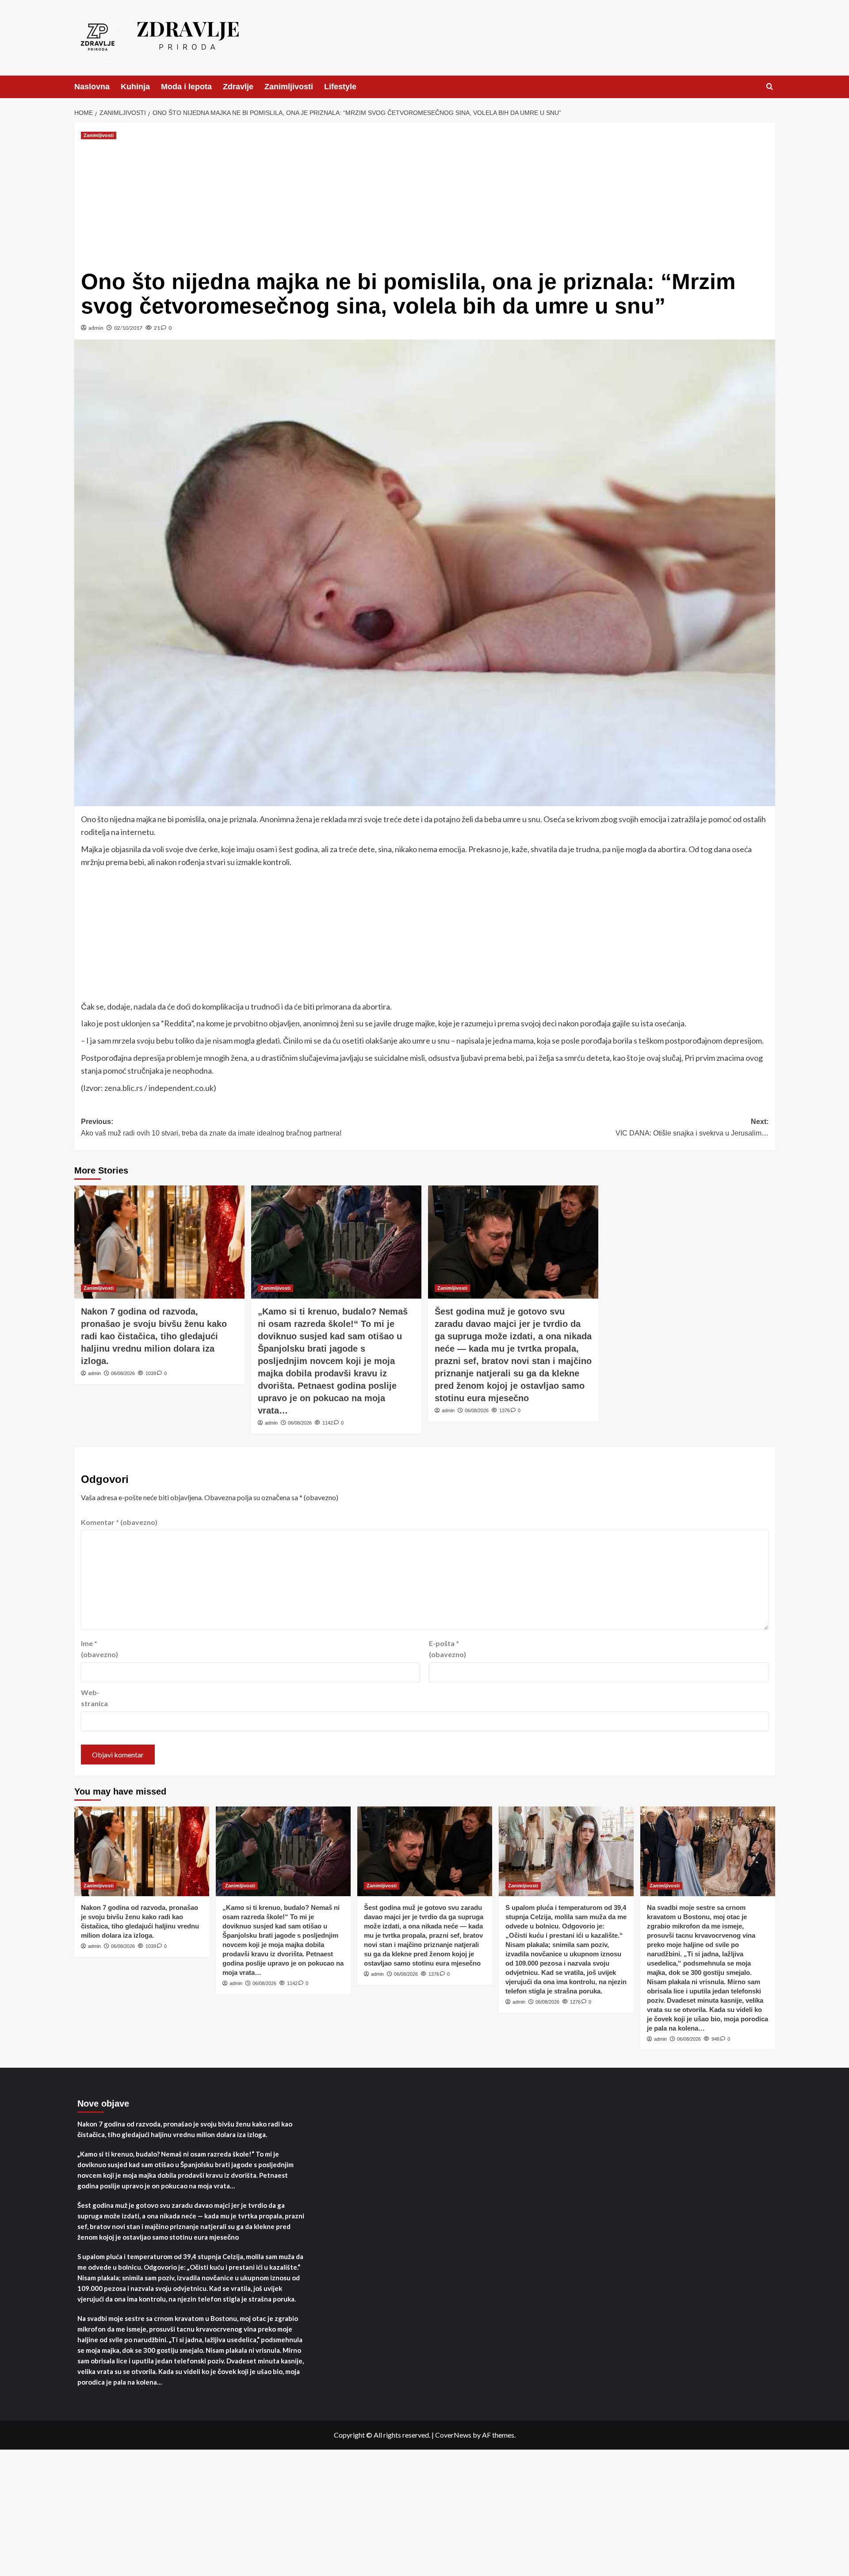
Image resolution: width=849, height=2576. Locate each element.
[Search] (770, 87)
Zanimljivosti (289, 87)
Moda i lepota (186, 87)
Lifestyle (340, 87)
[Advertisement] (424, 203)
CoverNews (453, 2435)
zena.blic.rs (124, 1088)
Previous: (211, 1127)
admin (96, 328)
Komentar (119, 1522)
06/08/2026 (123, 1373)
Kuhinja (135, 87)
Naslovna (92, 87)
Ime (99, 1649)
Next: (692, 1127)
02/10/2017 (128, 328)
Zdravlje (238, 87)
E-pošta (447, 1649)
